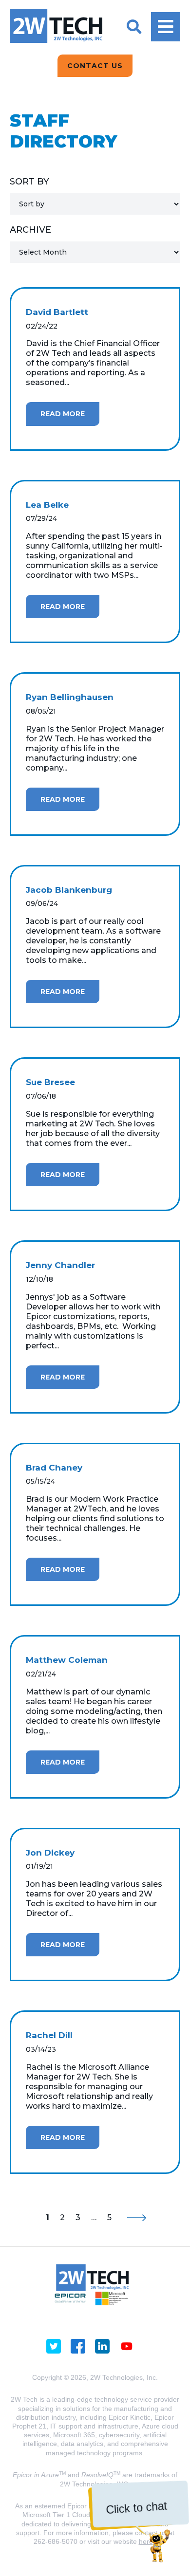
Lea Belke (47, 505)
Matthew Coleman (67, 1660)
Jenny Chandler (60, 1265)
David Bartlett (57, 312)
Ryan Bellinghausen (70, 697)
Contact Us (95, 66)
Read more (63, 414)
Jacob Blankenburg (69, 890)
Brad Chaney (54, 1468)
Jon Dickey (50, 1853)
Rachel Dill (49, 2035)
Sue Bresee (50, 1082)
